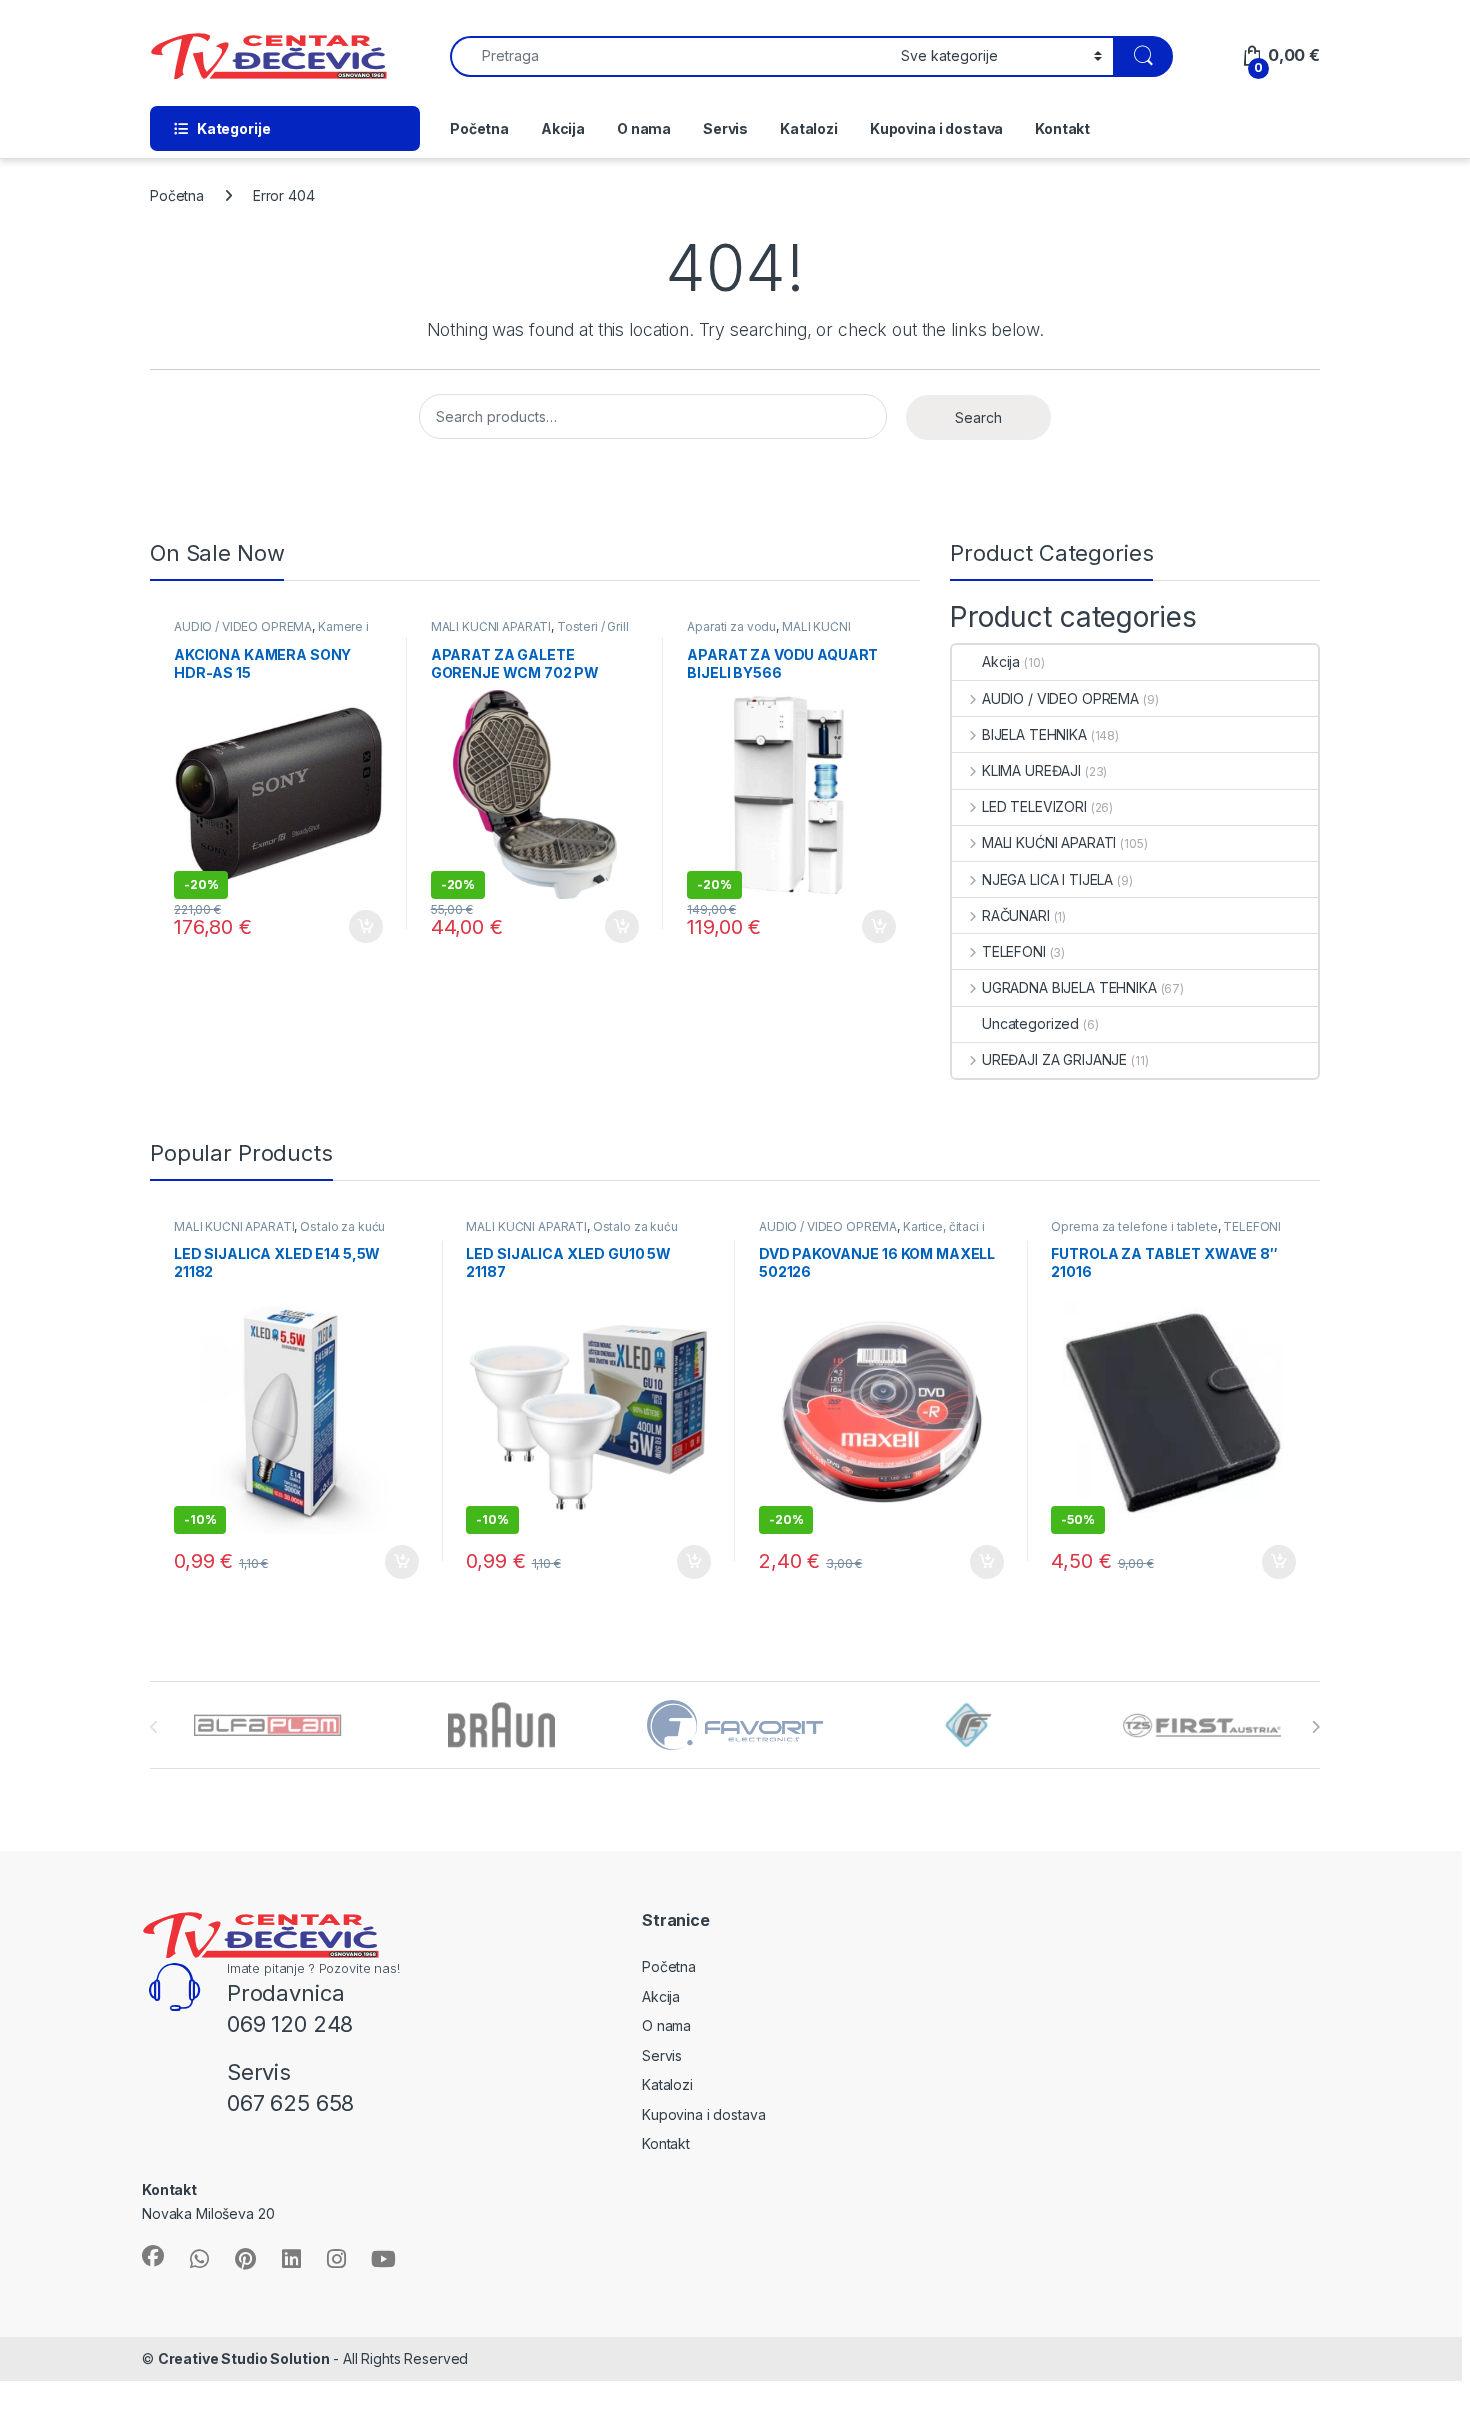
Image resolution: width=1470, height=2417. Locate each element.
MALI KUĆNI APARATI (491, 626)
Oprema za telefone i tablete (1134, 1226)
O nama (644, 128)
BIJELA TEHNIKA (1034, 734)
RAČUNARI (1016, 915)
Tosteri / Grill (593, 626)
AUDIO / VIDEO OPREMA (243, 626)
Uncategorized (1030, 1023)
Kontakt (1062, 128)
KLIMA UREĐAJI (1031, 770)
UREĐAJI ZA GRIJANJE (1054, 1059)
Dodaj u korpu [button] (363, 927)
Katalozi (809, 128)
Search (978, 417)
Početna (479, 128)
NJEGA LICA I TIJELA (1047, 879)
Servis (725, 128)
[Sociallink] (153, 2256)
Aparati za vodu (731, 626)
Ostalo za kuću (342, 1226)
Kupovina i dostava (936, 128)
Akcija (563, 128)
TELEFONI (1014, 951)
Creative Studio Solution (244, 2358)
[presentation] (1315, 1727)
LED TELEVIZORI (1034, 806)
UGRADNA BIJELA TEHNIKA (1069, 987)
